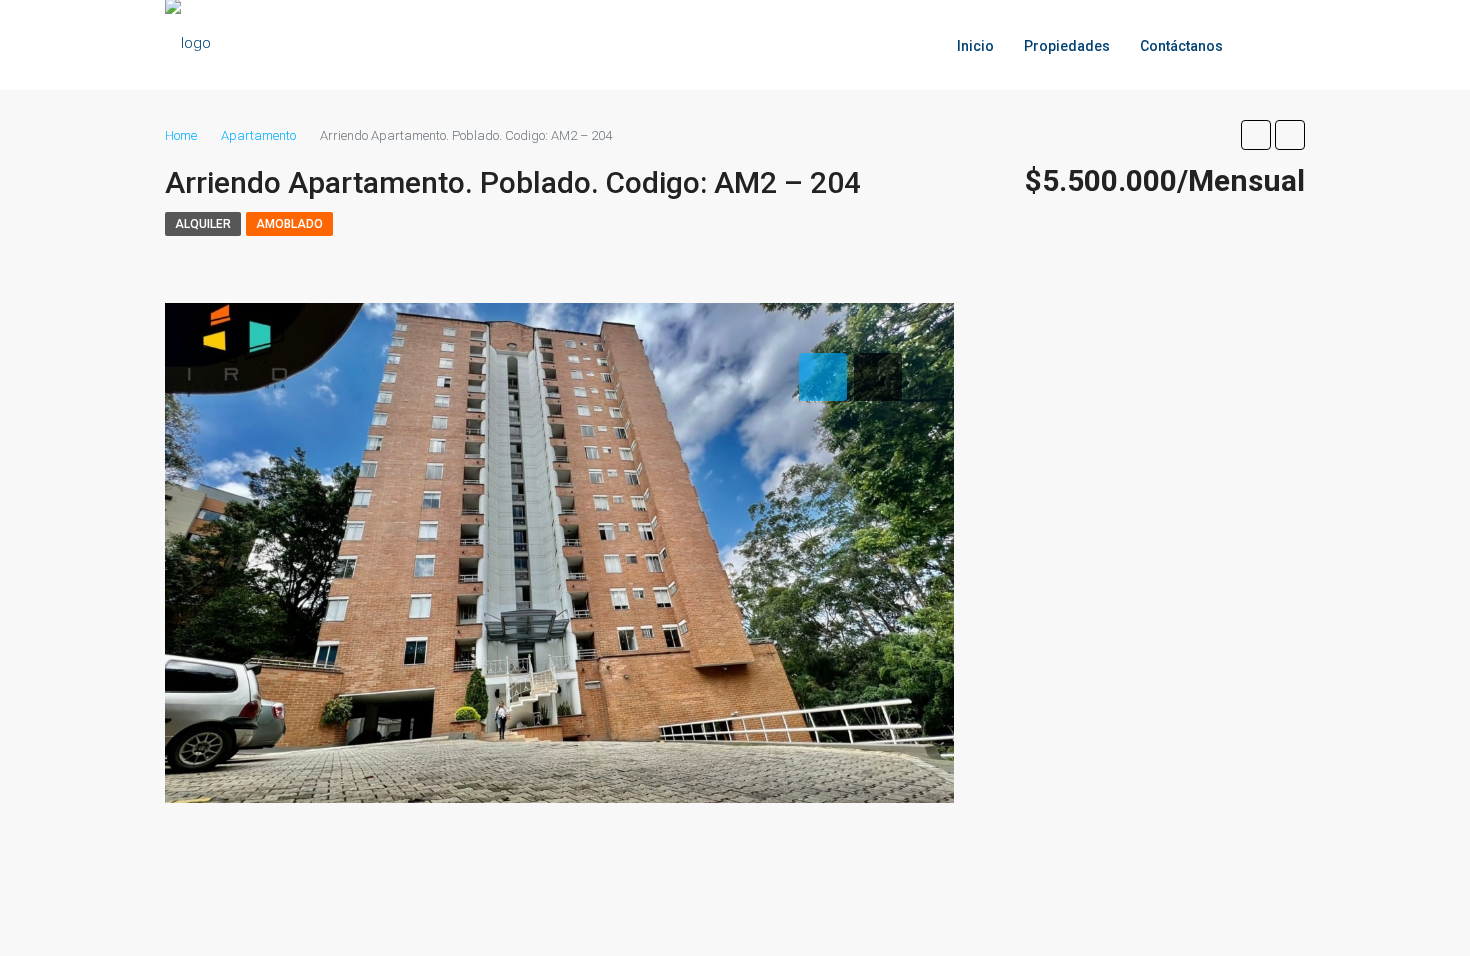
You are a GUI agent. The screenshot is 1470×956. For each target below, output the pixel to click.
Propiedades (1067, 46)
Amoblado (289, 224)
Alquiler (203, 224)
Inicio (975, 46)
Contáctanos (1181, 46)
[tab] (823, 377)
